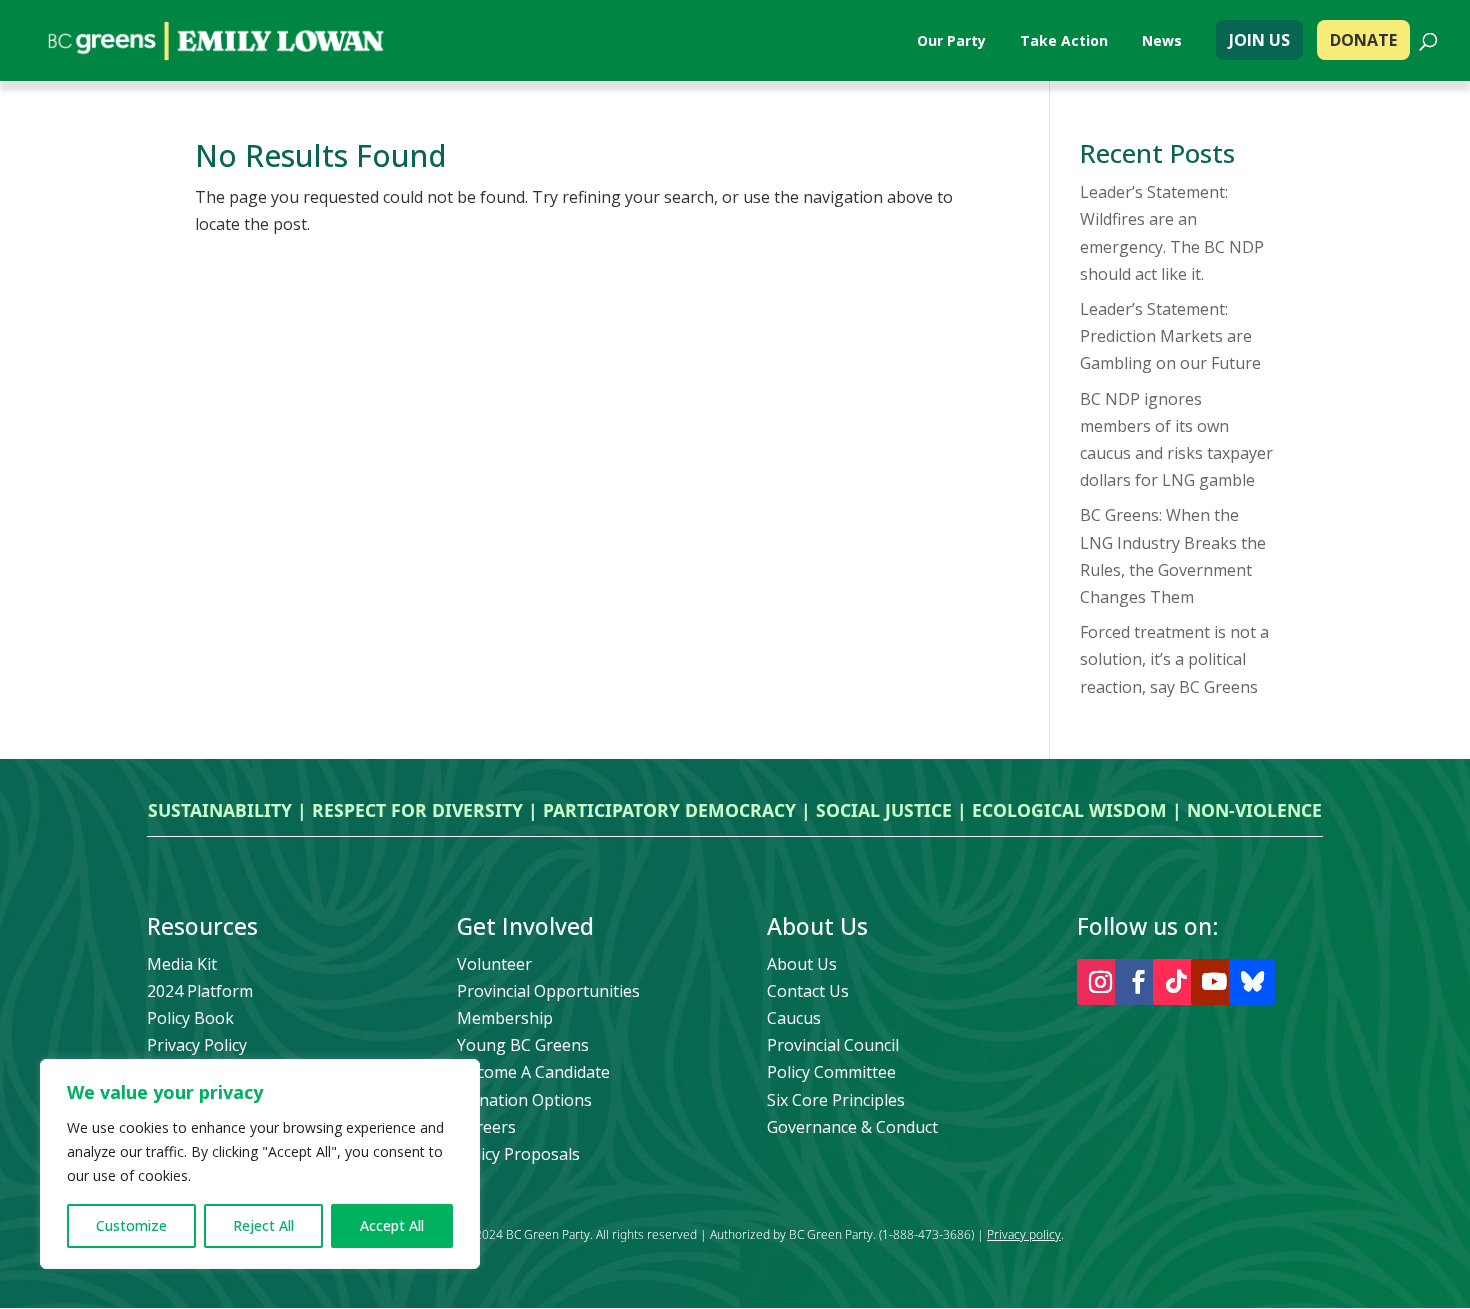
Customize (131, 1225)
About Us (802, 964)
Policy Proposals (518, 1154)
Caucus (794, 1018)
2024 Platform (200, 991)
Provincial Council (833, 1045)
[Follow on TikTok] (1176, 982)
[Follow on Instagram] (1100, 982)
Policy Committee (831, 1072)
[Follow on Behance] (1252, 982)
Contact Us (808, 991)
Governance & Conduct (852, 1127)
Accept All (392, 1225)
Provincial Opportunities (548, 991)
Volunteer (494, 964)
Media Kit (182, 964)
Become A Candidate (533, 1072)
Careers (486, 1127)
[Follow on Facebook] (1138, 982)
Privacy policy (1024, 1234)
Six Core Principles (836, 1100)
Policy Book (190, 1018)
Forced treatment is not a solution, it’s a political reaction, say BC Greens (1174, 659)
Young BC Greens (523, 1045)
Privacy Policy (197, 1045)
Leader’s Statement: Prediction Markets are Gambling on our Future (1170, 336)
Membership (505, 1018)
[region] (260, 1164)
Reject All (263, 1225)
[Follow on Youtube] (1214, 982)
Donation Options (524, 1100)
